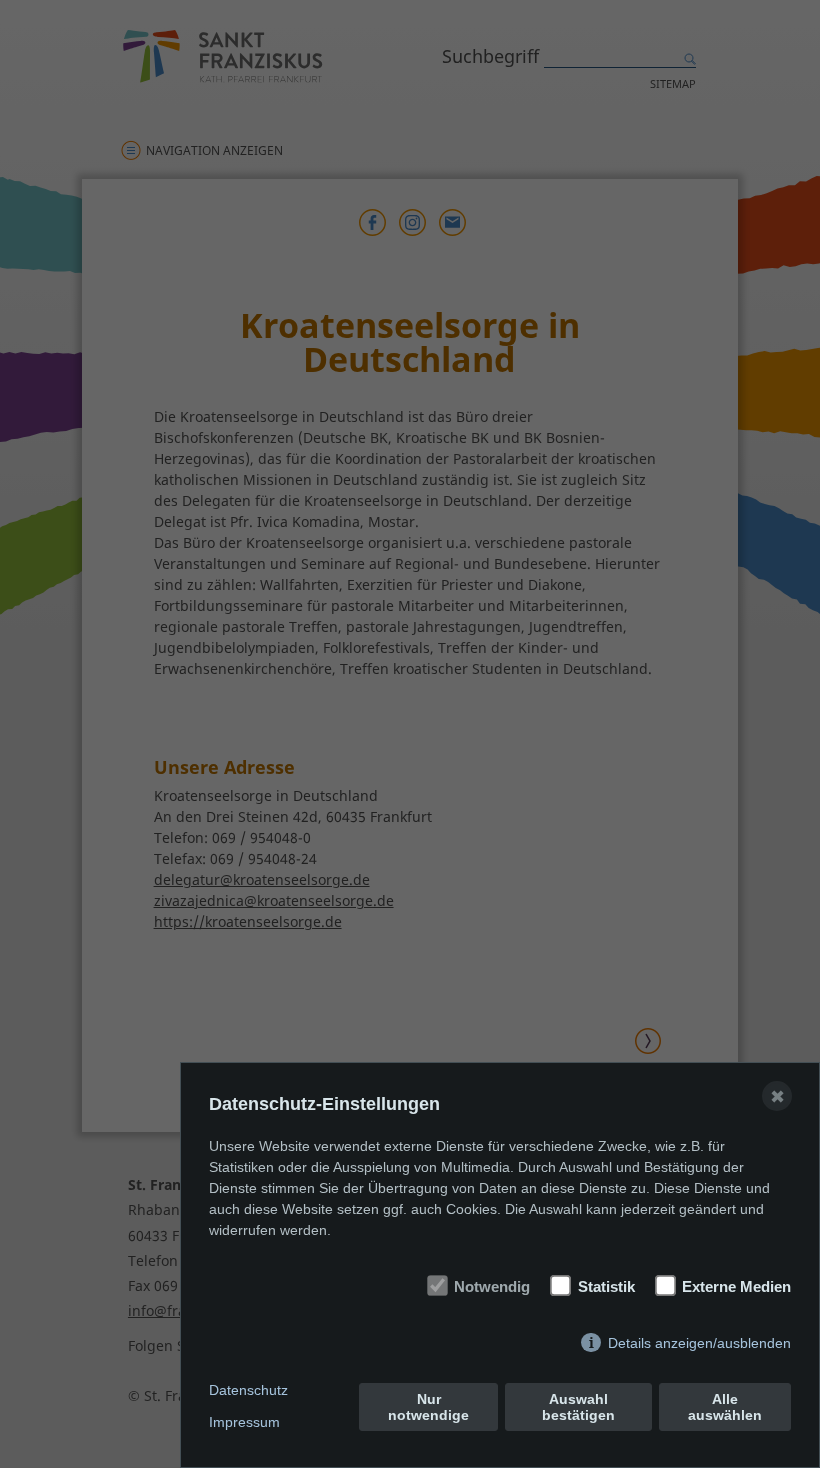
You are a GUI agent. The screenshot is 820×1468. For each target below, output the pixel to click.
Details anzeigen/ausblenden (699, 1343)
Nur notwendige (428, 1407)
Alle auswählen (725, 1407)
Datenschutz (248, 1390)
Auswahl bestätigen (578, 1407)
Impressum (244, 1422)
